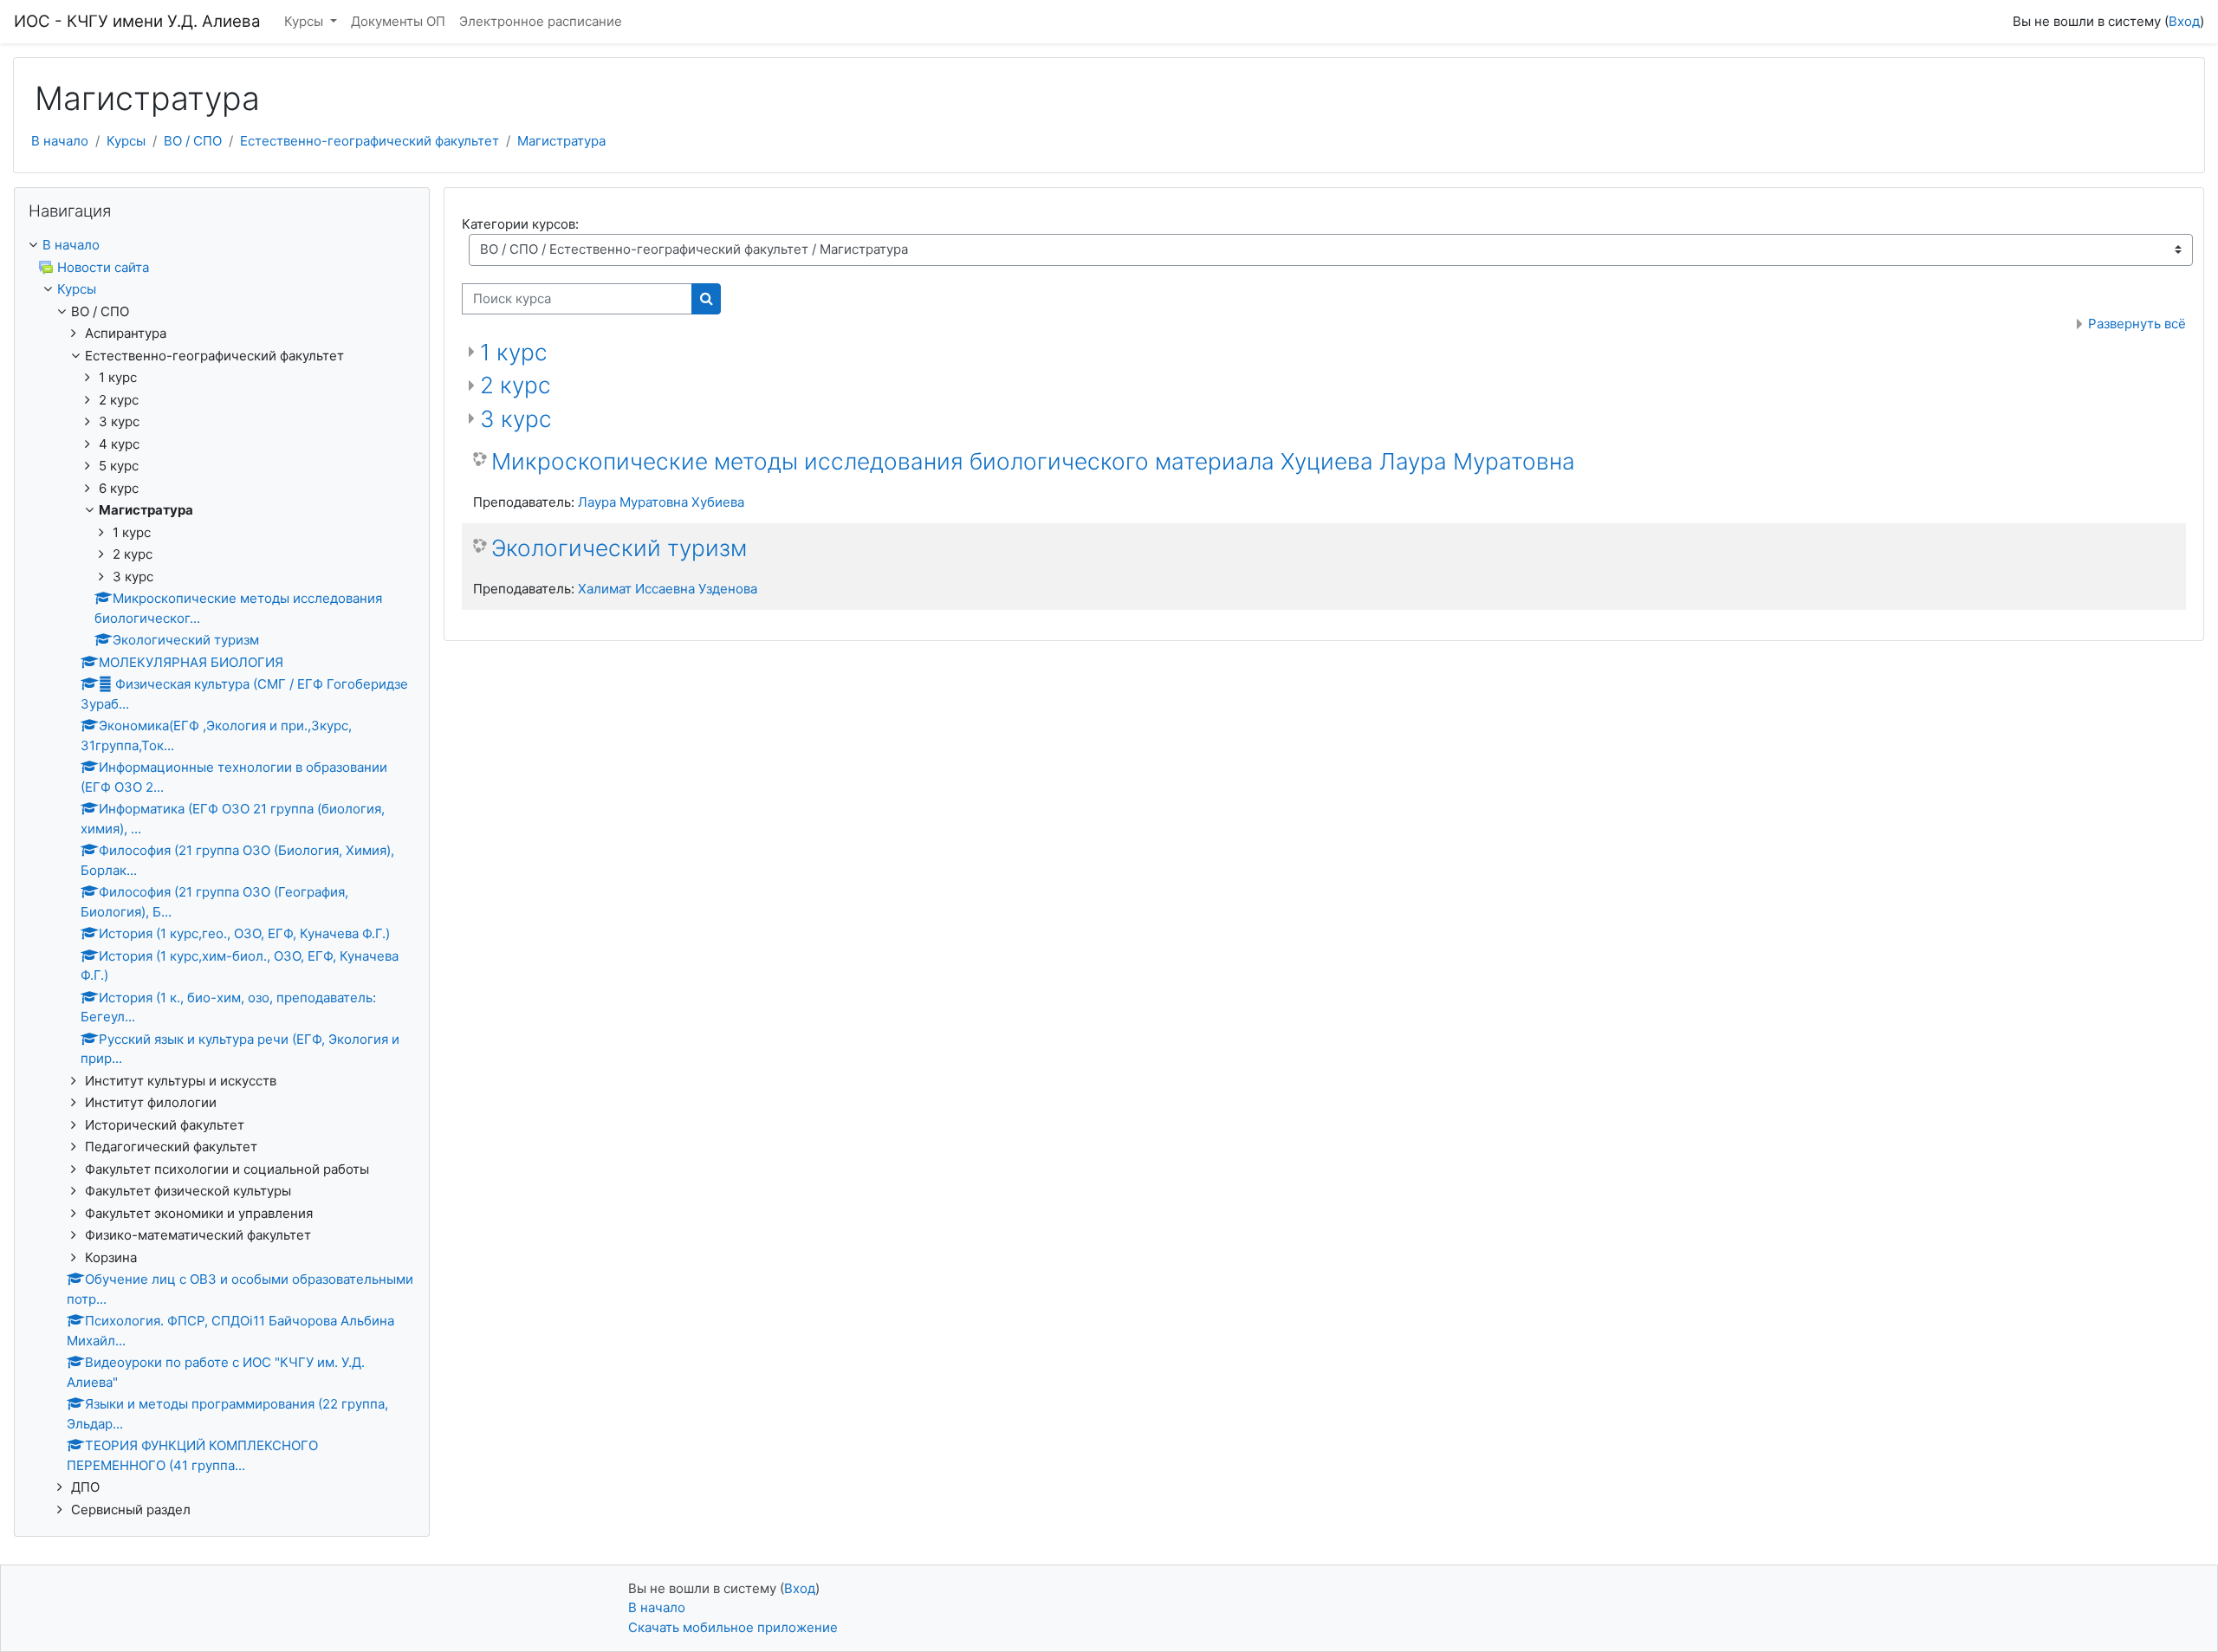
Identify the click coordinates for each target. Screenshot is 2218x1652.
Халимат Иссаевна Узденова (668, 589)
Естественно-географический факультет (370, 141)
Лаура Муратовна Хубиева (661, 502)
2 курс (516, 385)
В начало (60, 141)
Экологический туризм (619, 548)
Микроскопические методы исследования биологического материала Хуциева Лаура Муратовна (1033, 461)
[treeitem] (222, 246)
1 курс (514, 352)
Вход (2184, 21)
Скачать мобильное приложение (733, 1627)
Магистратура (561, 141)
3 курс (516, 419)
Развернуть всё (2137, 324)
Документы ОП (398, 21)
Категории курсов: (520, 224)
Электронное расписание (541, 21)
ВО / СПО (193, 141)
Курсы (305, 21)
